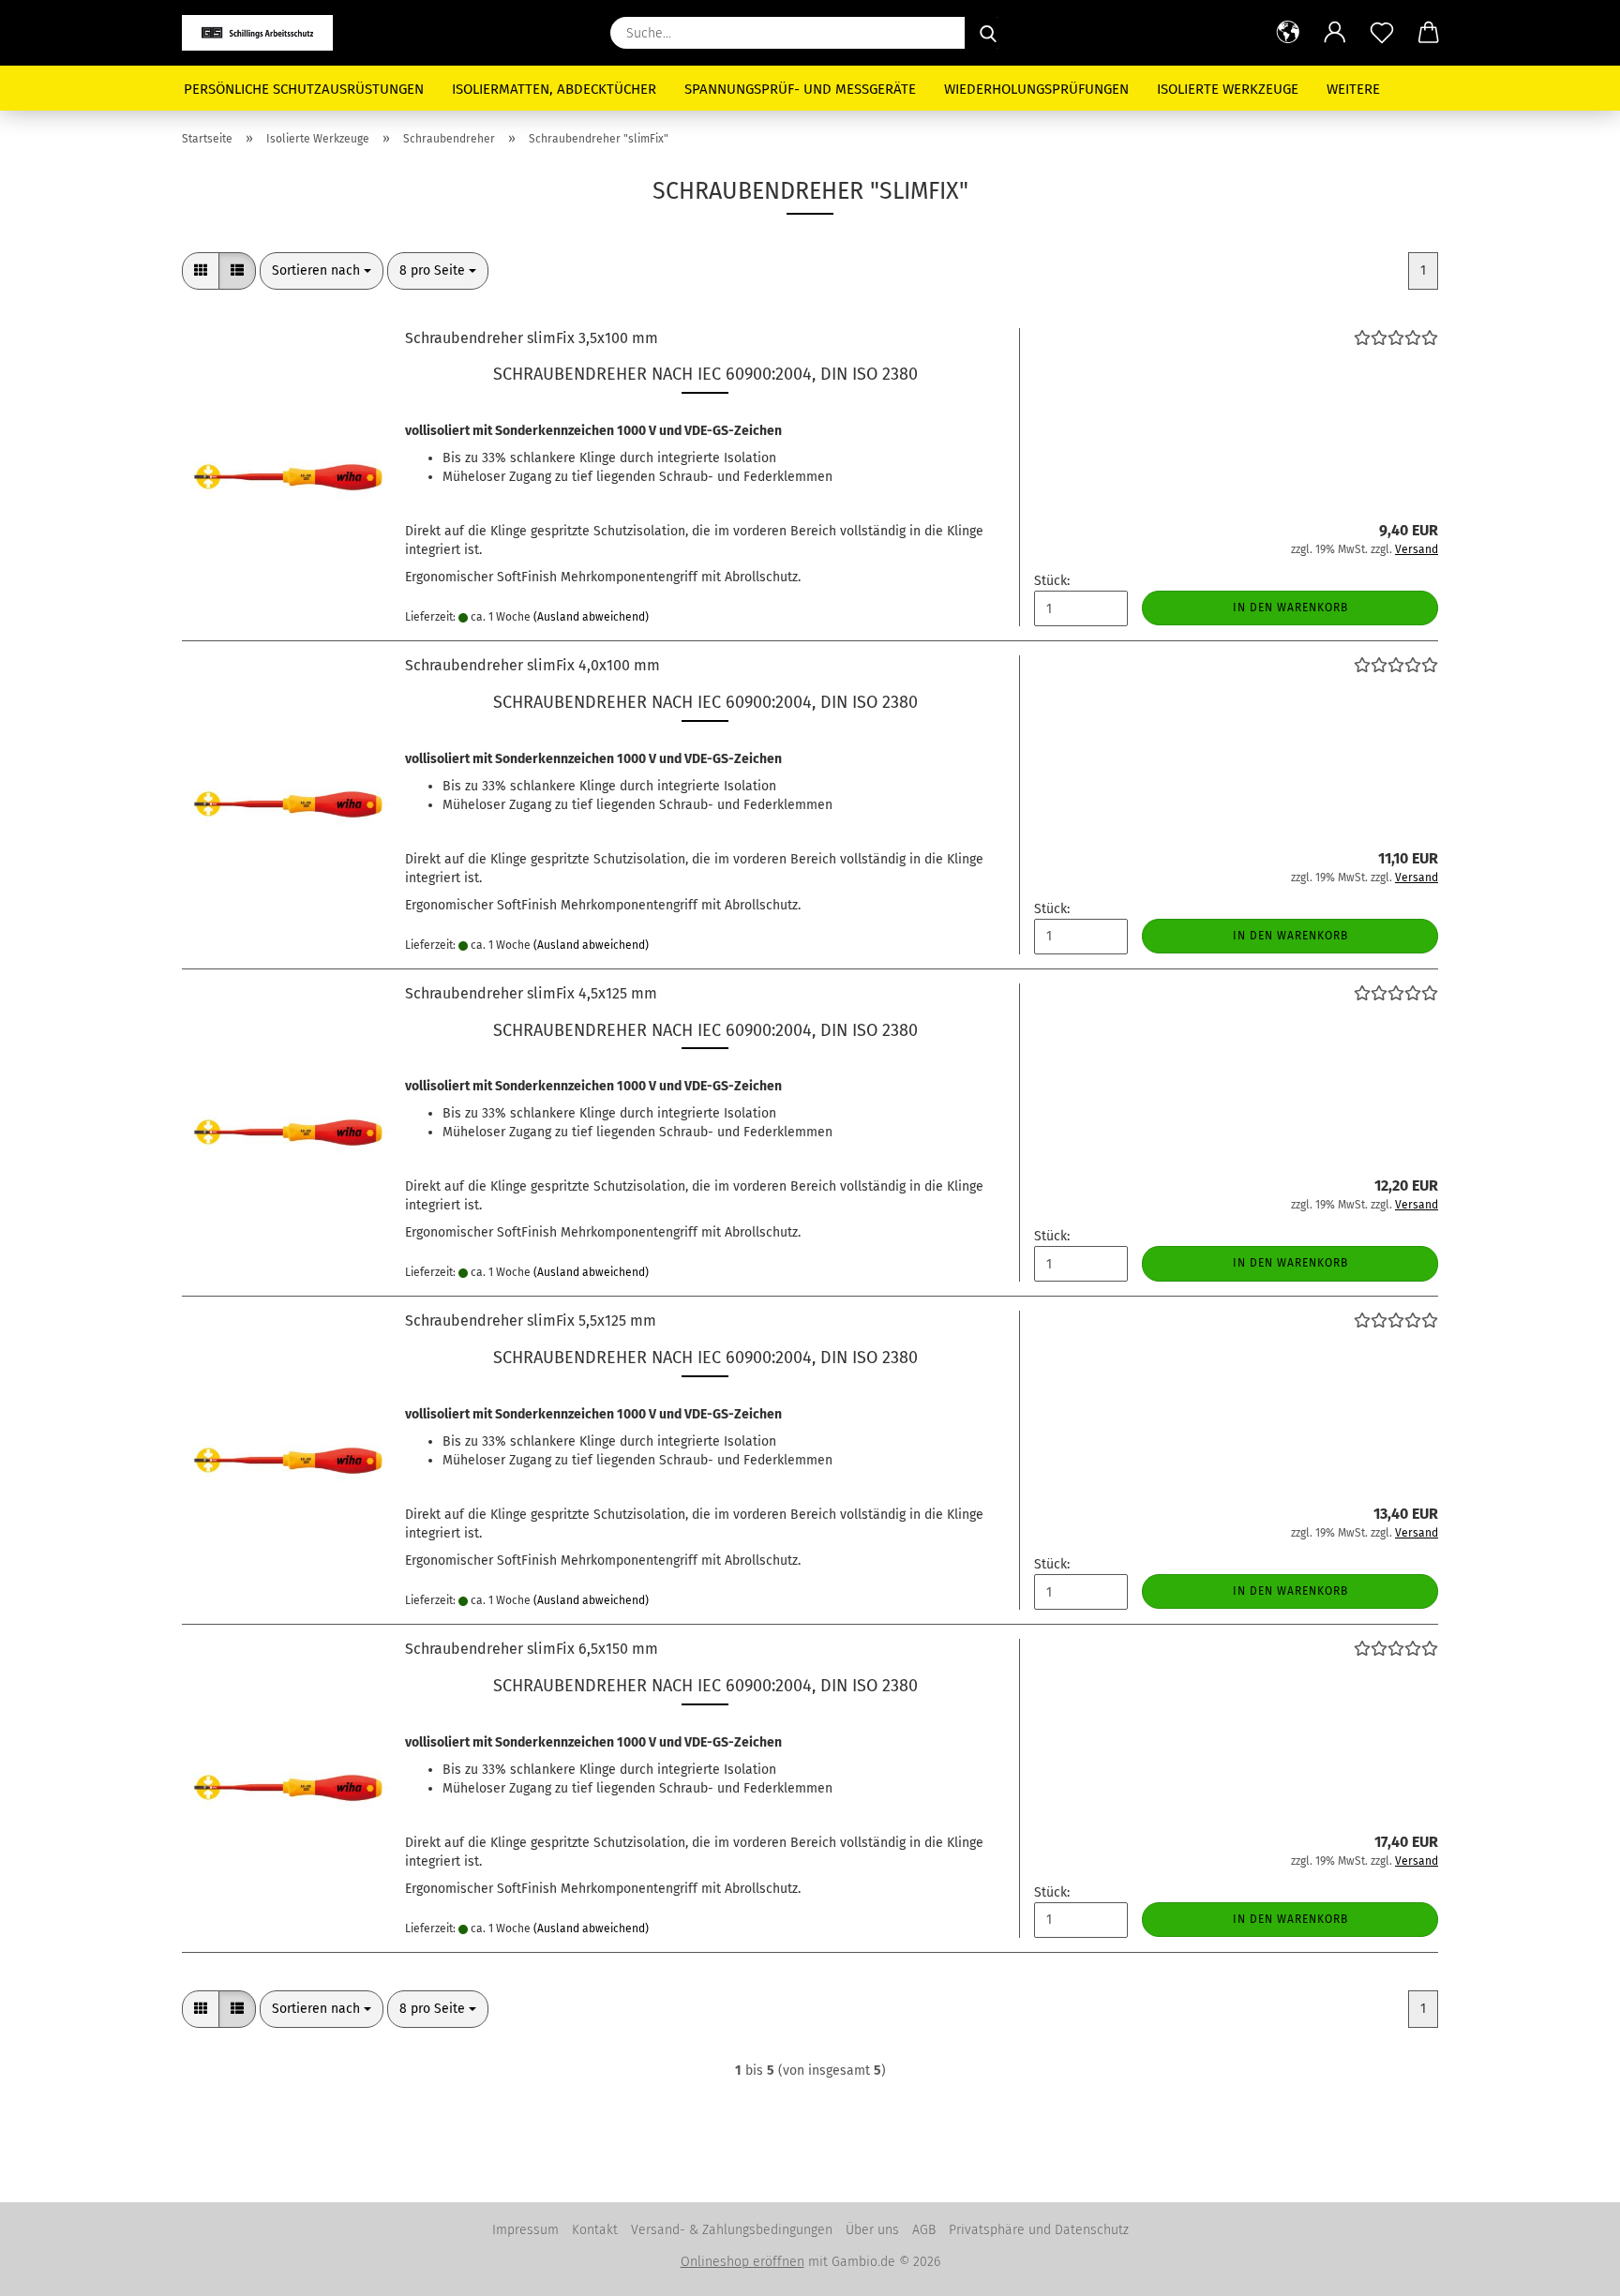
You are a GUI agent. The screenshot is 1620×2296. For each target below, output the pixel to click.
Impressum (525, 2230)
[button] (1288, 33)
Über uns (872, 2230)
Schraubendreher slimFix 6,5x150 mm (532, 1649)
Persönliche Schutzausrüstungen (304, 89)
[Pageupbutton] (1568, 2268)
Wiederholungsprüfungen (1036, 89)
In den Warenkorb (1290, 608)
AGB (924, 2230)
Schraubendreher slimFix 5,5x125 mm (531, 1321)
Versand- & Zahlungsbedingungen (732, 2230)
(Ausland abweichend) (591, 617)
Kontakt (595, 2230)
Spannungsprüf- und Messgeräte (800, 89)
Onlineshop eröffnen (742, 2262)
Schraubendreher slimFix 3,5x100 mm (532, 338)
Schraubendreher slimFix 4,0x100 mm (532, 665)
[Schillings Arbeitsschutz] (264, 33)
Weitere (1353, 89)
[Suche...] (988, 33)
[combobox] (322, 271)
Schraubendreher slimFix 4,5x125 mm (531, 993)
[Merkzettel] (1382, 33)
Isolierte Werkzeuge (1228, 89)
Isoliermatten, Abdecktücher (554, 89)
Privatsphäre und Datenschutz (1039, 2230)
